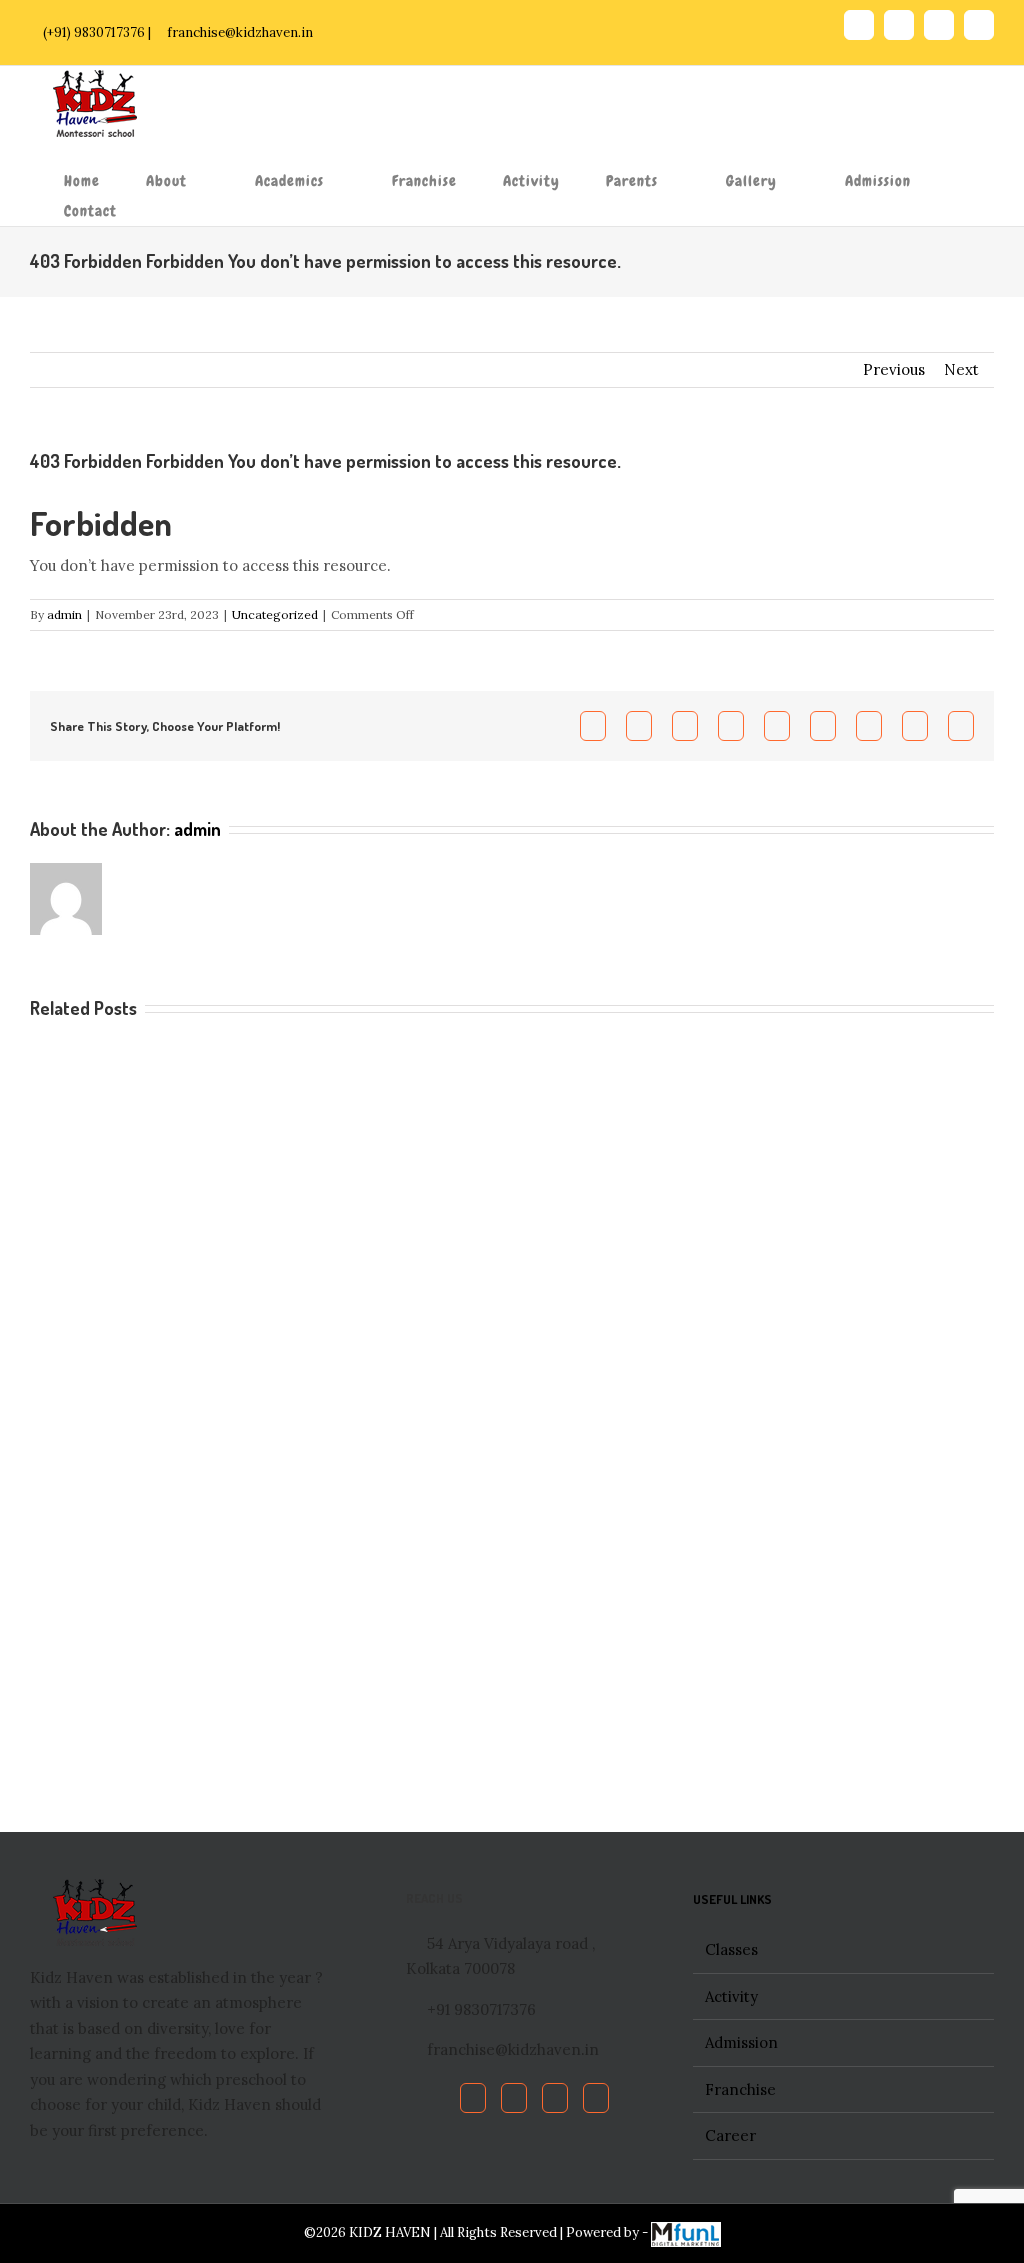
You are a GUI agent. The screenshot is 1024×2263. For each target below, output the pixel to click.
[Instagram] (596, 2098)
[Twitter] (514, 2098)
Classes (731, 1949)
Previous (894, 369)
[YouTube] (555, 2098)
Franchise (740, 2089)
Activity (731, 1996)
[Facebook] (473, 2098)
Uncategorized (275, 614)
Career (730, 2135)
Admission (741, 2042)
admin (64, 614)
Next (961, 369)
